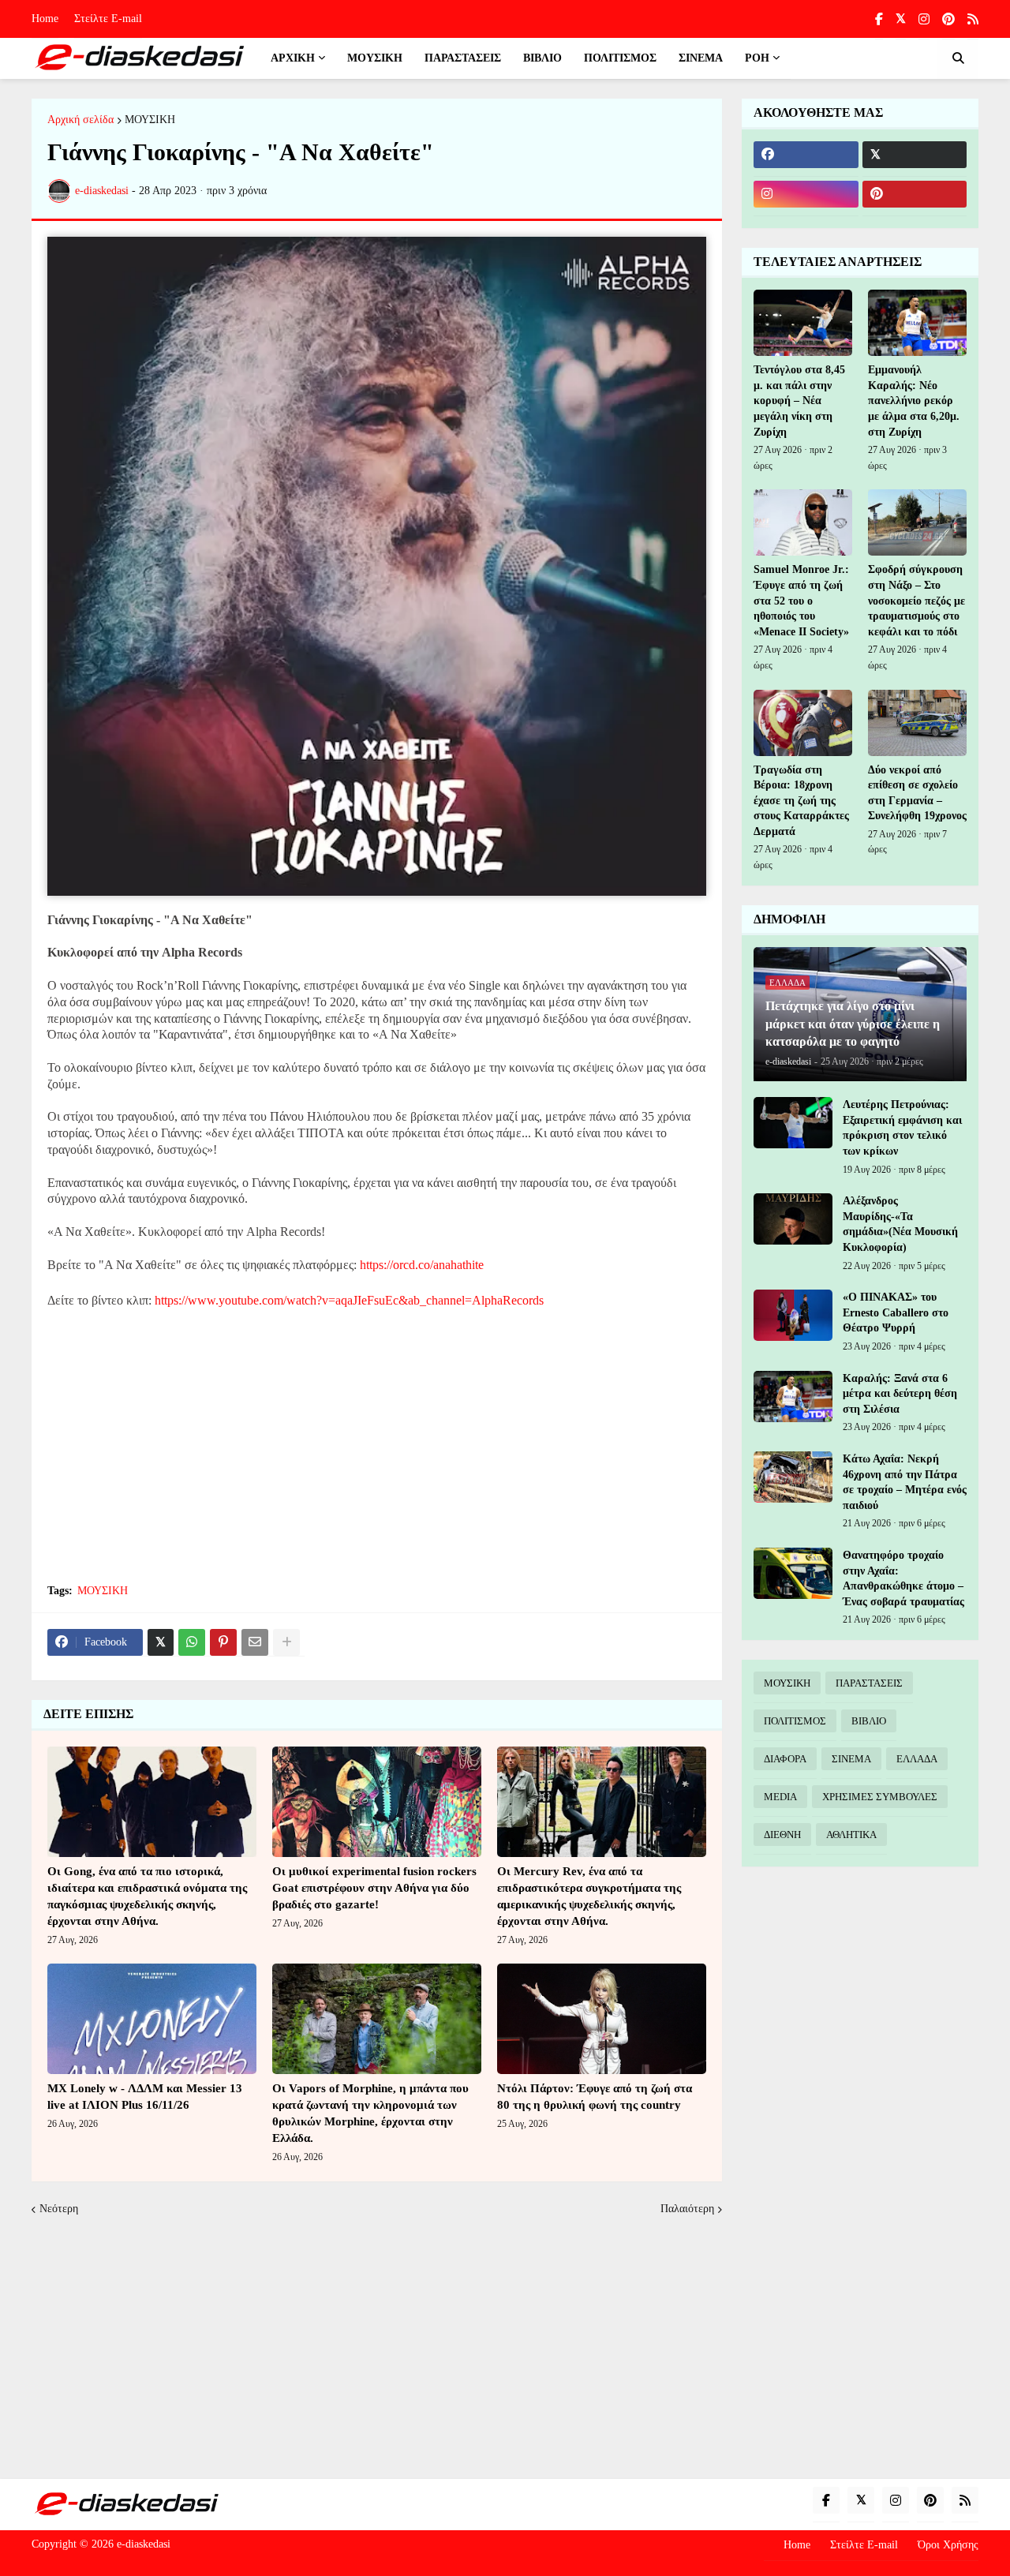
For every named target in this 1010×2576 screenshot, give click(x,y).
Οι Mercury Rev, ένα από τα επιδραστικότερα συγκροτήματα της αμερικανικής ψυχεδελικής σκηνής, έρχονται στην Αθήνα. (589, 1896)
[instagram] (924, 19)
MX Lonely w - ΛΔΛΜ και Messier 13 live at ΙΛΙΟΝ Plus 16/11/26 (145, 2097)
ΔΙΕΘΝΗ (782, 1835)
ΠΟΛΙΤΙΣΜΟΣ (795, 1721)
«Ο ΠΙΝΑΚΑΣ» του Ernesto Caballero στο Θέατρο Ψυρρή (896, 1312)
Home (45, 19)
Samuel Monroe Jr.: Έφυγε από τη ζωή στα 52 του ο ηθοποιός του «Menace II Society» (801, 600)
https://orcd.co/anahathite (422, 1265)
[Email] (255, 1642)
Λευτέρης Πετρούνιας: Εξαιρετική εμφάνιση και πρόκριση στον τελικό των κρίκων (902, 1128)
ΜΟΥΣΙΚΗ (150, 120)
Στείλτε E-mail (108, 19)
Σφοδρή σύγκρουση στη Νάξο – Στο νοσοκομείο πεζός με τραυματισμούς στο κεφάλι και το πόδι (916, 600)
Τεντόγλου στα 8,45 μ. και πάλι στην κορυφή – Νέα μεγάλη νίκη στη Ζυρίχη (799, 401)
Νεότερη (59, 2209)
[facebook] (806, 155)
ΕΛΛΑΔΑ (917, 1759)
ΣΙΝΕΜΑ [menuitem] (701, 58)
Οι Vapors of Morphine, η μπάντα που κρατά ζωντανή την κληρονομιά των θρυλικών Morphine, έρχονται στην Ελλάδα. (370, 2113)
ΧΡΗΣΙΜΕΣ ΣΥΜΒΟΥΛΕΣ (880, 1797)
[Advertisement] (377, 1455)
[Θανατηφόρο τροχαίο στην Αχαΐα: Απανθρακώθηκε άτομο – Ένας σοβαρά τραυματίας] (793, 1573)
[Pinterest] (223, 1642)
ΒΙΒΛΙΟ (869, 1721)
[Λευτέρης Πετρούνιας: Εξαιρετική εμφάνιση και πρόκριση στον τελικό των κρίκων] (793, 1123)
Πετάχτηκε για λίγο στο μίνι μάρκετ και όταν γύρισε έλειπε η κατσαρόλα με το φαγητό (853, 1024)
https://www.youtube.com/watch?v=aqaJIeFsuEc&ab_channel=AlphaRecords (349, 1300)
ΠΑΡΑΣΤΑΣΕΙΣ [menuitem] (463, 58)
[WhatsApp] (192, 1642)
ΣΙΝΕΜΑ (851, 1759)
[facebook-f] (879, 19)
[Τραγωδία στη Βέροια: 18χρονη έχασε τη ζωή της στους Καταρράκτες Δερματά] (803, 723)
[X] (161, 1642)
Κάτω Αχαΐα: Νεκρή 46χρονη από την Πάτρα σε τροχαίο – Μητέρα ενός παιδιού (905, 1482)
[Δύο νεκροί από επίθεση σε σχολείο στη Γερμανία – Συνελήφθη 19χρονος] (917, 723)
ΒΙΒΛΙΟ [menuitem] (542, 58)
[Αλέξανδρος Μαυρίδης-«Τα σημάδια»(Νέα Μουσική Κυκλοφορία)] (793, 1219)
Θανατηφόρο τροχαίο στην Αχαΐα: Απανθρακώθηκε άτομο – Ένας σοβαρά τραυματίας (903, 1578)
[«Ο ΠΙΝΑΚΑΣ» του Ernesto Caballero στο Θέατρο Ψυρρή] (793, 1315)
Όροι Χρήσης (948, 2545)
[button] (958, 58)
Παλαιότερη (687, 2209)
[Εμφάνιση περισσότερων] (286, 1642)
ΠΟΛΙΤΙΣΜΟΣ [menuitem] (620, 58)
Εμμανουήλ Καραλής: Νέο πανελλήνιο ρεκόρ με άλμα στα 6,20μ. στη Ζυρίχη (914, 401)
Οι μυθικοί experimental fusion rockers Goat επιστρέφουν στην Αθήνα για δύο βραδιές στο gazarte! (374, 1888)
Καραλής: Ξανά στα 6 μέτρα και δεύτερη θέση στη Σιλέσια (900, 1394)
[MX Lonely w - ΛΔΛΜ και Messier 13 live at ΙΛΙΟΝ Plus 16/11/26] (152, 2019)
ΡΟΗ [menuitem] (757, 58)
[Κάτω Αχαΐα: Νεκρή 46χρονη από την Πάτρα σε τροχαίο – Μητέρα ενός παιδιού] (793, 1477)
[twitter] (901, 19)
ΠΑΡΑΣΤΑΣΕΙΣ (869, 1683)
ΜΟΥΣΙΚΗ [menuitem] (375, 58)
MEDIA (780, 1797)
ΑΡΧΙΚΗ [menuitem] (293, 58)
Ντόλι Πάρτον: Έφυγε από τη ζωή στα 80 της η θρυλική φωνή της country (595, 2097)
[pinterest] (948, 19)
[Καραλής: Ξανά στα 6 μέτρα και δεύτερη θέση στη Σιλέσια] (793, 1397)
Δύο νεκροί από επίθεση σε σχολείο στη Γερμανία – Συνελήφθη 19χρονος (917, 793)
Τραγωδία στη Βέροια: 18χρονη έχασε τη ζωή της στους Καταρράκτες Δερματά (801, 801)
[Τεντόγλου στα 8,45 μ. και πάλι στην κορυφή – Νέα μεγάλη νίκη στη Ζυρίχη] (803, 323)
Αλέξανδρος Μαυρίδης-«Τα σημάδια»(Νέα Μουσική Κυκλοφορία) (900, 1224)
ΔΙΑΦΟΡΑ (785, 1759)
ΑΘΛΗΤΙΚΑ (851, 1835)
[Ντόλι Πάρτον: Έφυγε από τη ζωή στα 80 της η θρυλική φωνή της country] (602, 2019)
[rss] (973, 19)
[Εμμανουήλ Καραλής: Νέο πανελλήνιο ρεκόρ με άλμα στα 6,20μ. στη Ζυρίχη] (917, 323)
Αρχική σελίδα (80, 120)
